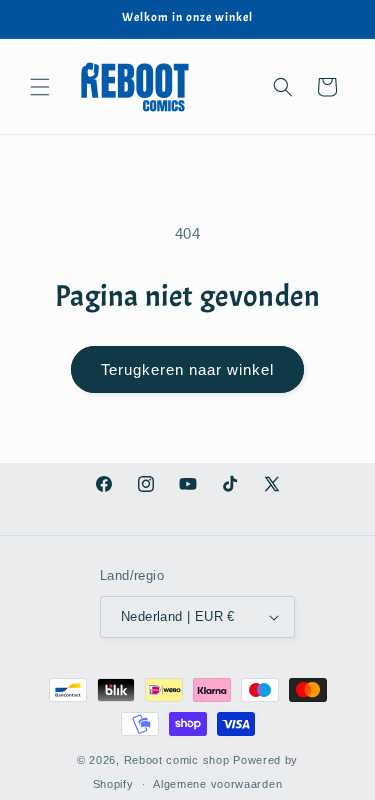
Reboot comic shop (177, 760)
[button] (40, 87)
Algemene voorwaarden (217, 784)
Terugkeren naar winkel (187, 369)
